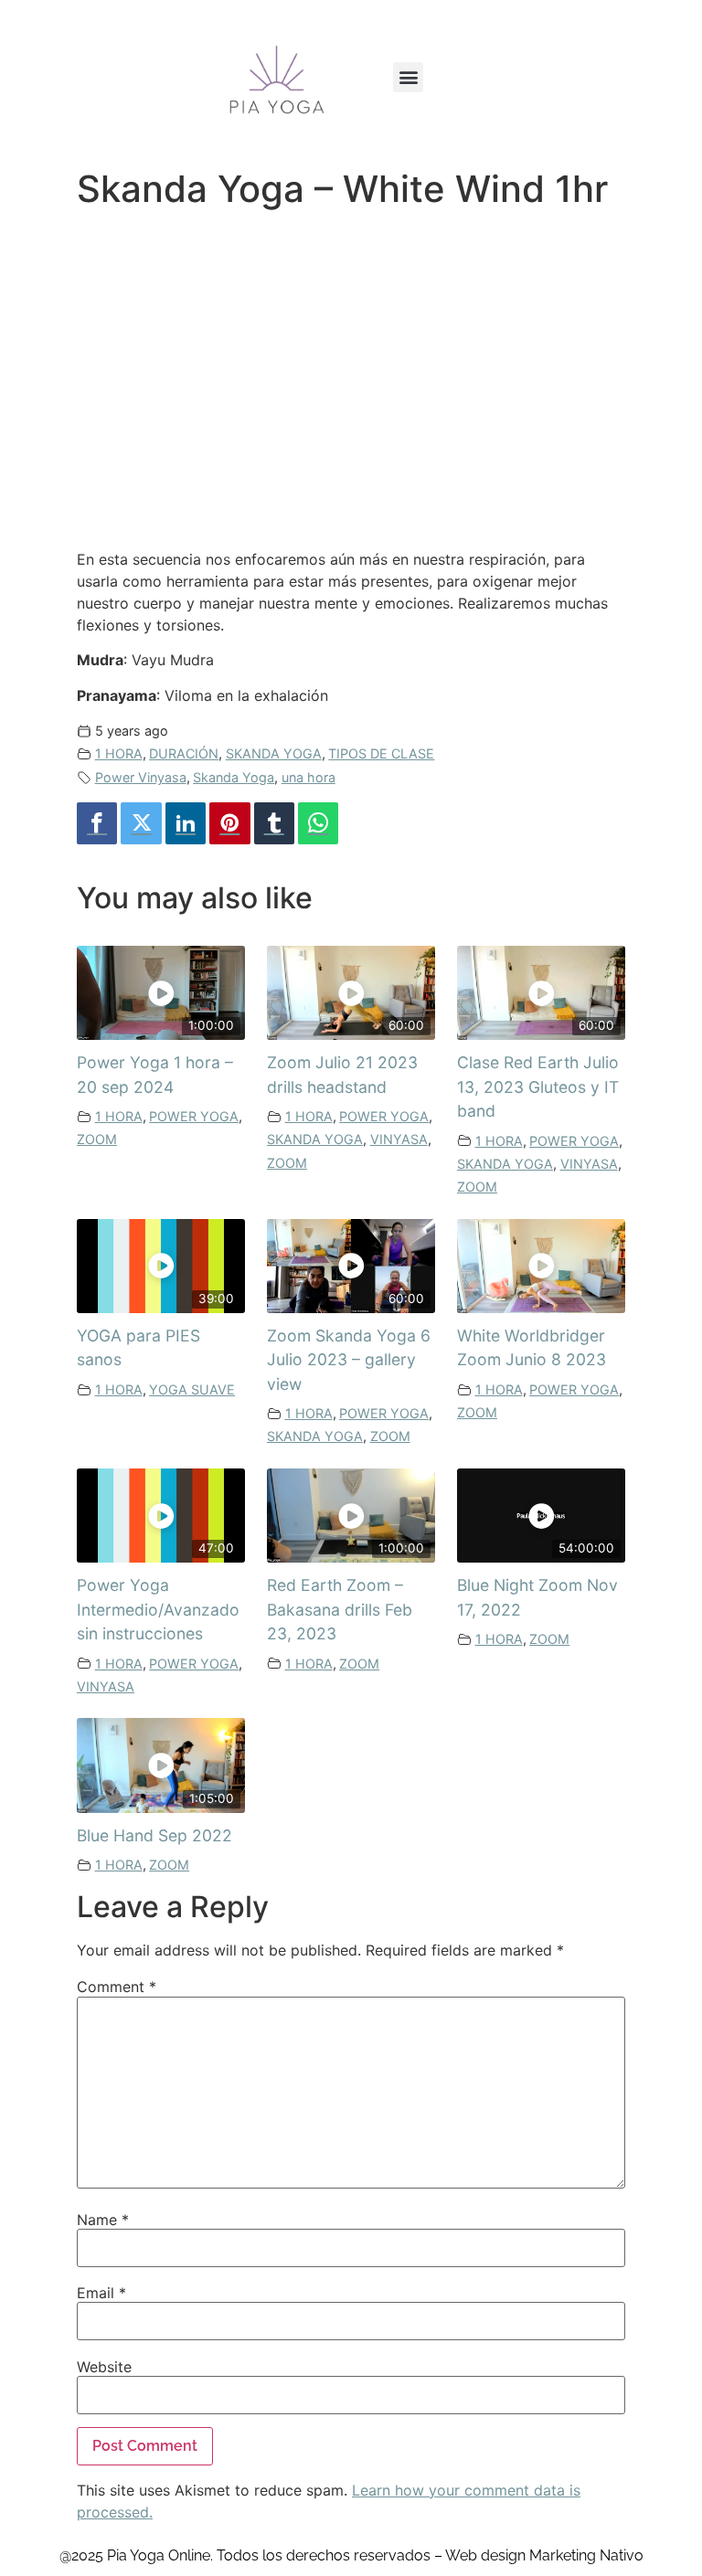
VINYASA (399, 1139)
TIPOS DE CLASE (381, 753)
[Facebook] (97, 824)
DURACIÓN (184, 753)
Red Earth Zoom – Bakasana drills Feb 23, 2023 (340, 1609)
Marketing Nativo (586, 2555)
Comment (117, 1987)
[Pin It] (229, 824)
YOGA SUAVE (192, 1389)
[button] (408, 77)
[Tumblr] (274, 824)
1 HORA (119, 753)
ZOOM (97, 1139)
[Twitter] (141, 824)
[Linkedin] (186, 824)
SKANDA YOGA (274, 753)
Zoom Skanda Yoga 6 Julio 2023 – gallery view (349, 1360)
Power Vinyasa (141, 777)
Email (101, 2293)
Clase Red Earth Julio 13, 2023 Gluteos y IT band (538, 1087)
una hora (308, 777)
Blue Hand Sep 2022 (154, 1835)
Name (103, 2220)
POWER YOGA (194, 1116)
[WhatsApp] (318, 824)
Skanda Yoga (234, 777)
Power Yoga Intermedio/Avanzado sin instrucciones (158, 1609)
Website (104, 2367)
